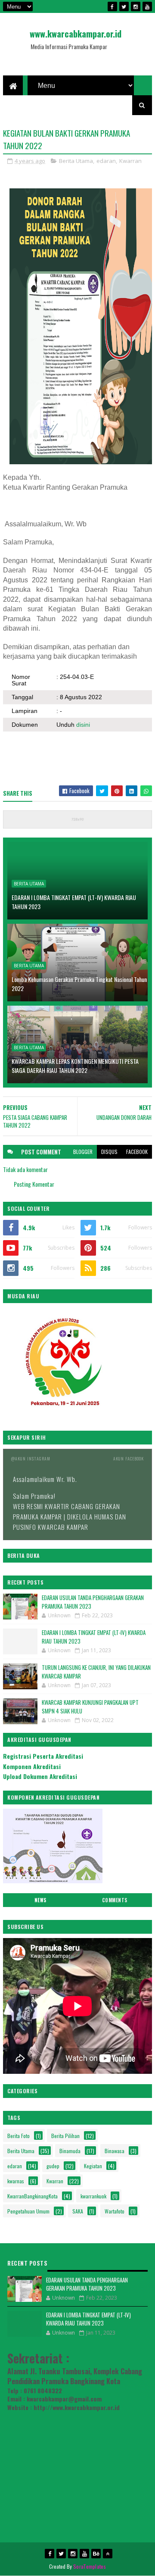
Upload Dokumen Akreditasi (40, 1776)
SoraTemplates (90, 2566)
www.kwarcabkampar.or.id (76, 34)
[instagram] (136, 6)
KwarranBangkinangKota (33, 2196)
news (40, 1900)
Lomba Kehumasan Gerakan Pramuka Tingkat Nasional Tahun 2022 (79, 984)
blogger (83, 1152)
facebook (137, 1152)
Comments (115, 1900)
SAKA (78, 2211)
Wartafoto (115, 2211)
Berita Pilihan (65, 2136)
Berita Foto (19, 2136)
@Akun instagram (31, 1458)
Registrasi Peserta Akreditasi (43, 1756)
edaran (106, 161)
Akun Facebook (129, 1458)
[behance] (96, 2554)
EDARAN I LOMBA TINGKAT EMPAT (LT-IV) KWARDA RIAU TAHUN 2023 (74, 902)
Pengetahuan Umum (28, 2211)
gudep (53, 2166)
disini (83, 725)
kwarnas (16, 2181)
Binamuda (70, 2151)
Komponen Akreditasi (32, 1766)
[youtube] (147, 6)
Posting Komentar (34, 1184)
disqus (109, 1152)
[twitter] (124, 6)
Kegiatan (93, 2166)
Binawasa (115, 2151)
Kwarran (130, 161)
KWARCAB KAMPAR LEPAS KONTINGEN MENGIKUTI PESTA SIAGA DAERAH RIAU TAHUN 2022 (75, 1066)
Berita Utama (76, 161)
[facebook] (112, 6)
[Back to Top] (108, 2554)
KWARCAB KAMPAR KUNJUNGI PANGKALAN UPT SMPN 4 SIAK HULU (90, 1707)
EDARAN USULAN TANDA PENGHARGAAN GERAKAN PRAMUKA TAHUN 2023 (93, 1602)
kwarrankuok (93, 2196)
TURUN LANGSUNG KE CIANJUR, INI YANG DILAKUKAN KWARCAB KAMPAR (96, 1672)
